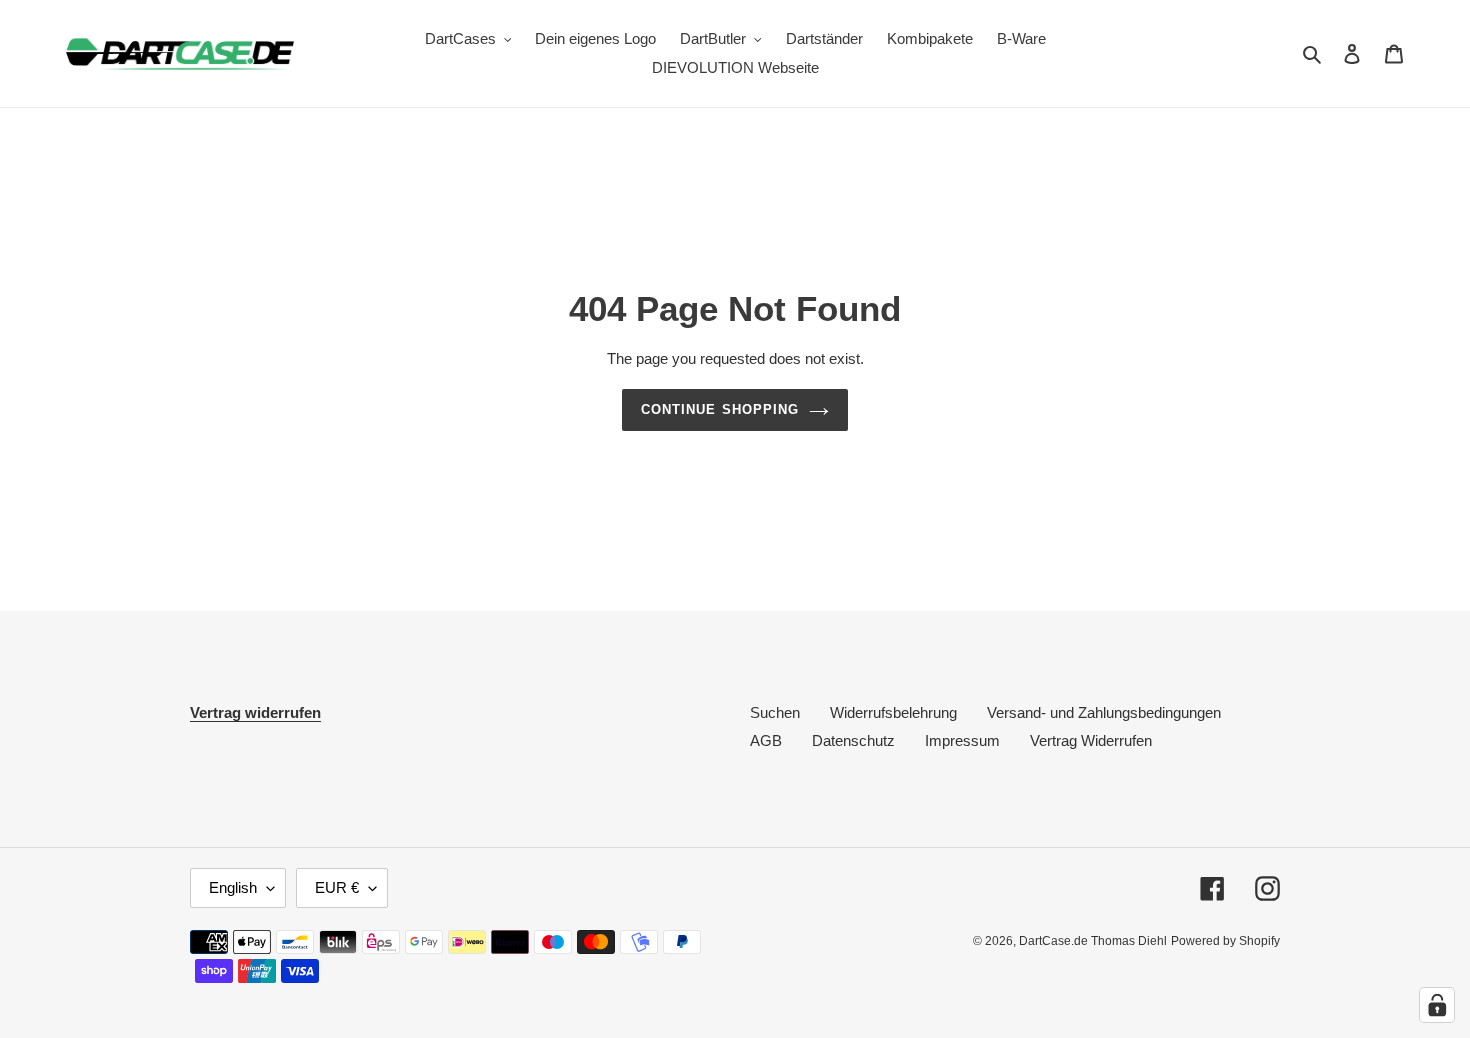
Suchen (775, 712)
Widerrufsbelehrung (893, 712)
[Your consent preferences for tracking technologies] (1437, 1005)
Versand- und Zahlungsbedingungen (1104, 712)
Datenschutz (853, 740)
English (233, 887)
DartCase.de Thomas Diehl (1093, 941)
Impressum (962, 740)
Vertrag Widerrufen (1091, 740)
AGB (766, 740)
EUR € (337, 887)
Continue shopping (720, 409)
